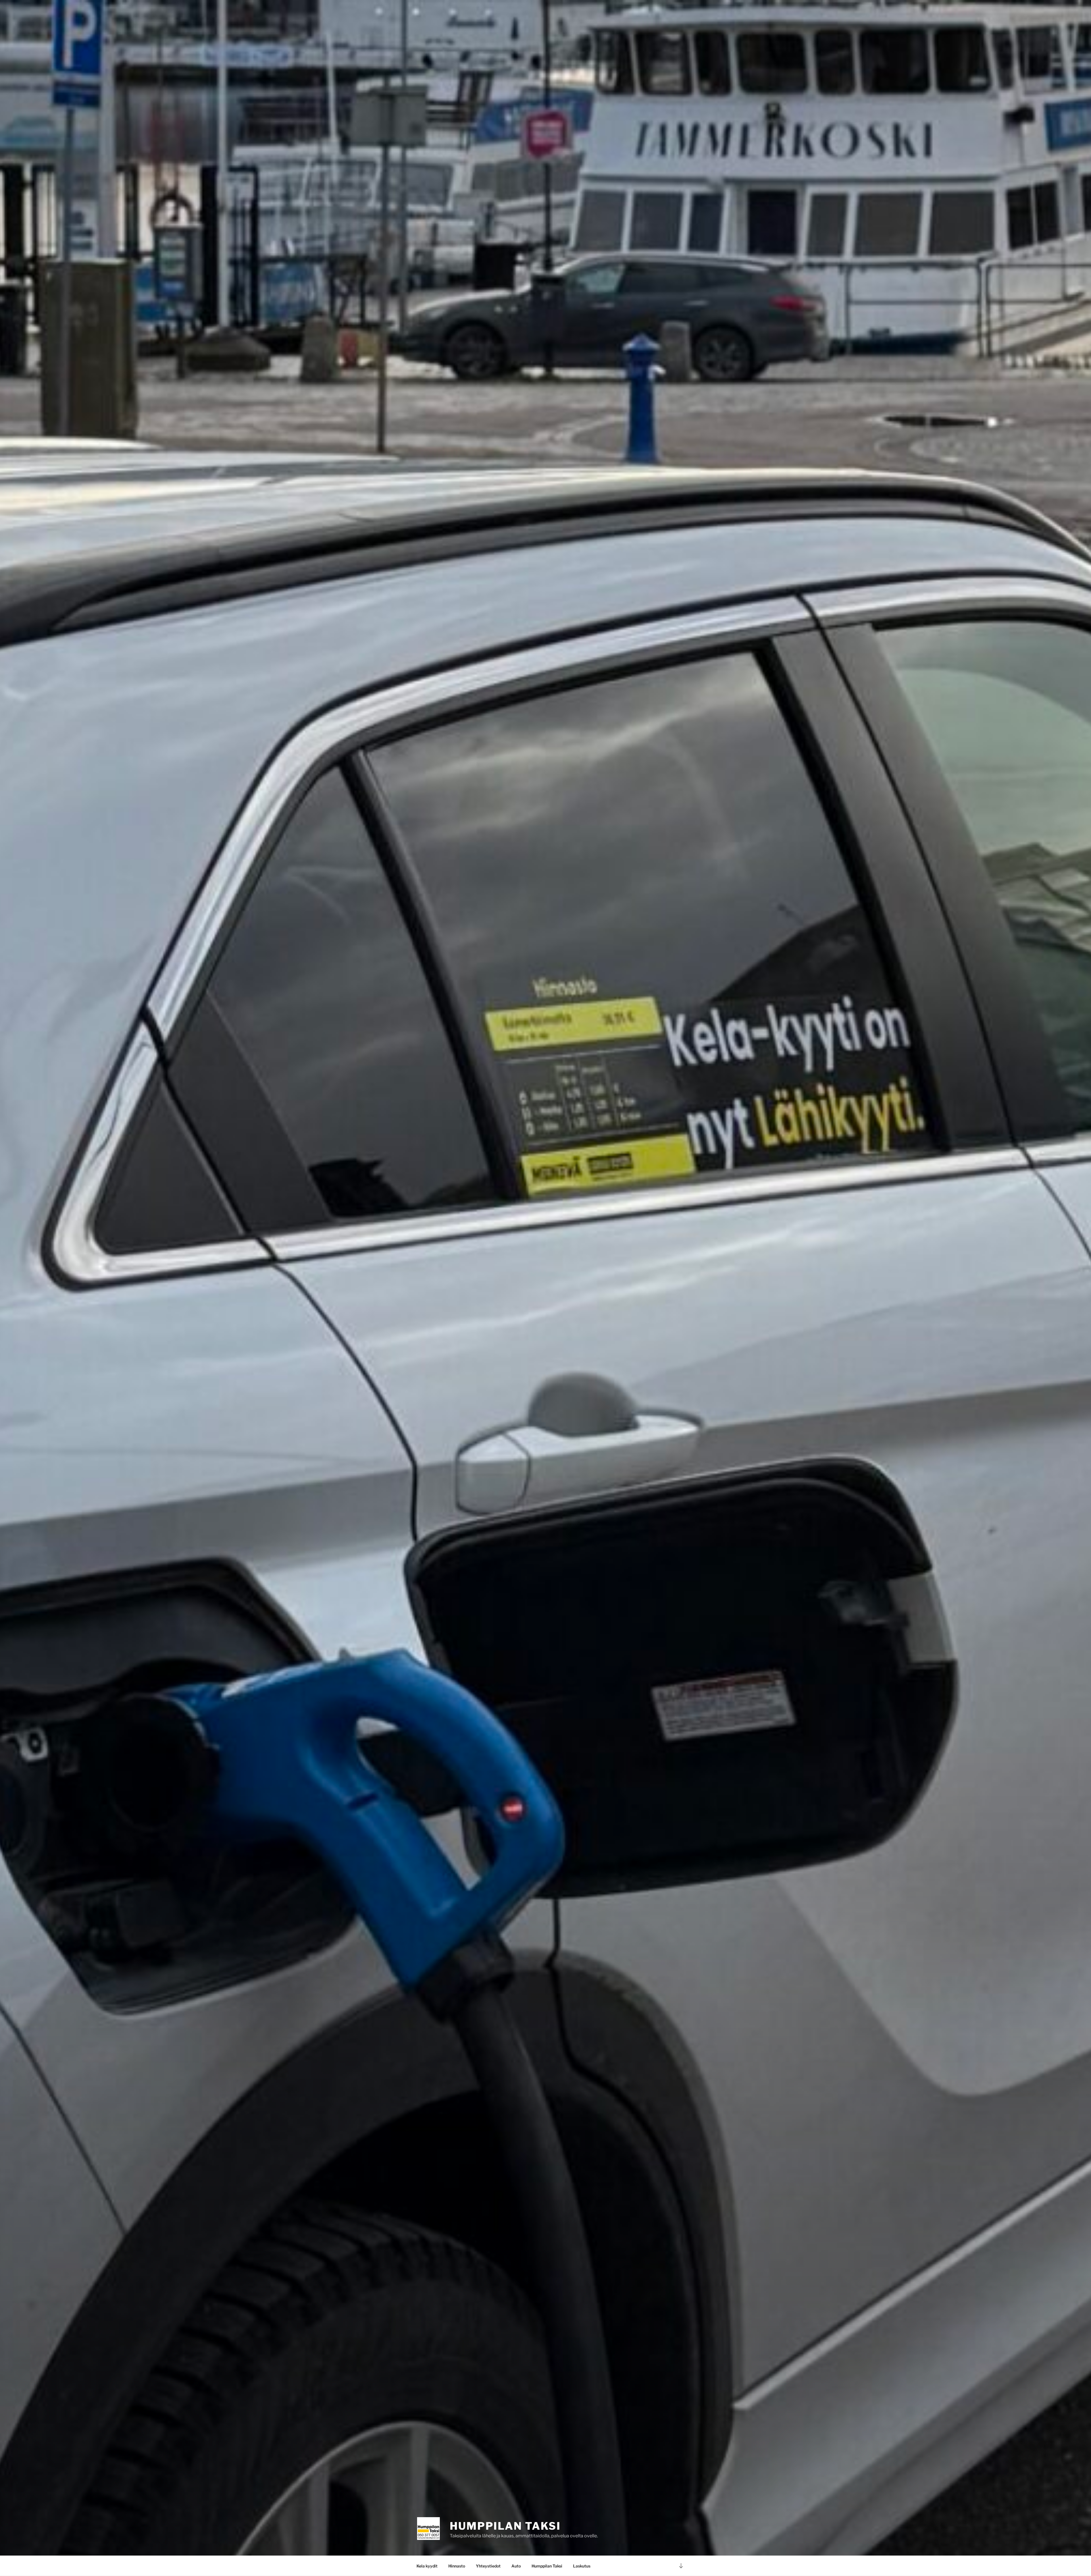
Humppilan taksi (505, 2526)
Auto (516, 2566)
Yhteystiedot (488, 2566)
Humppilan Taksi (547, 2566)
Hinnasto (457, 2566)
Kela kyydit (427, 2566)
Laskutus (582, 2566)
